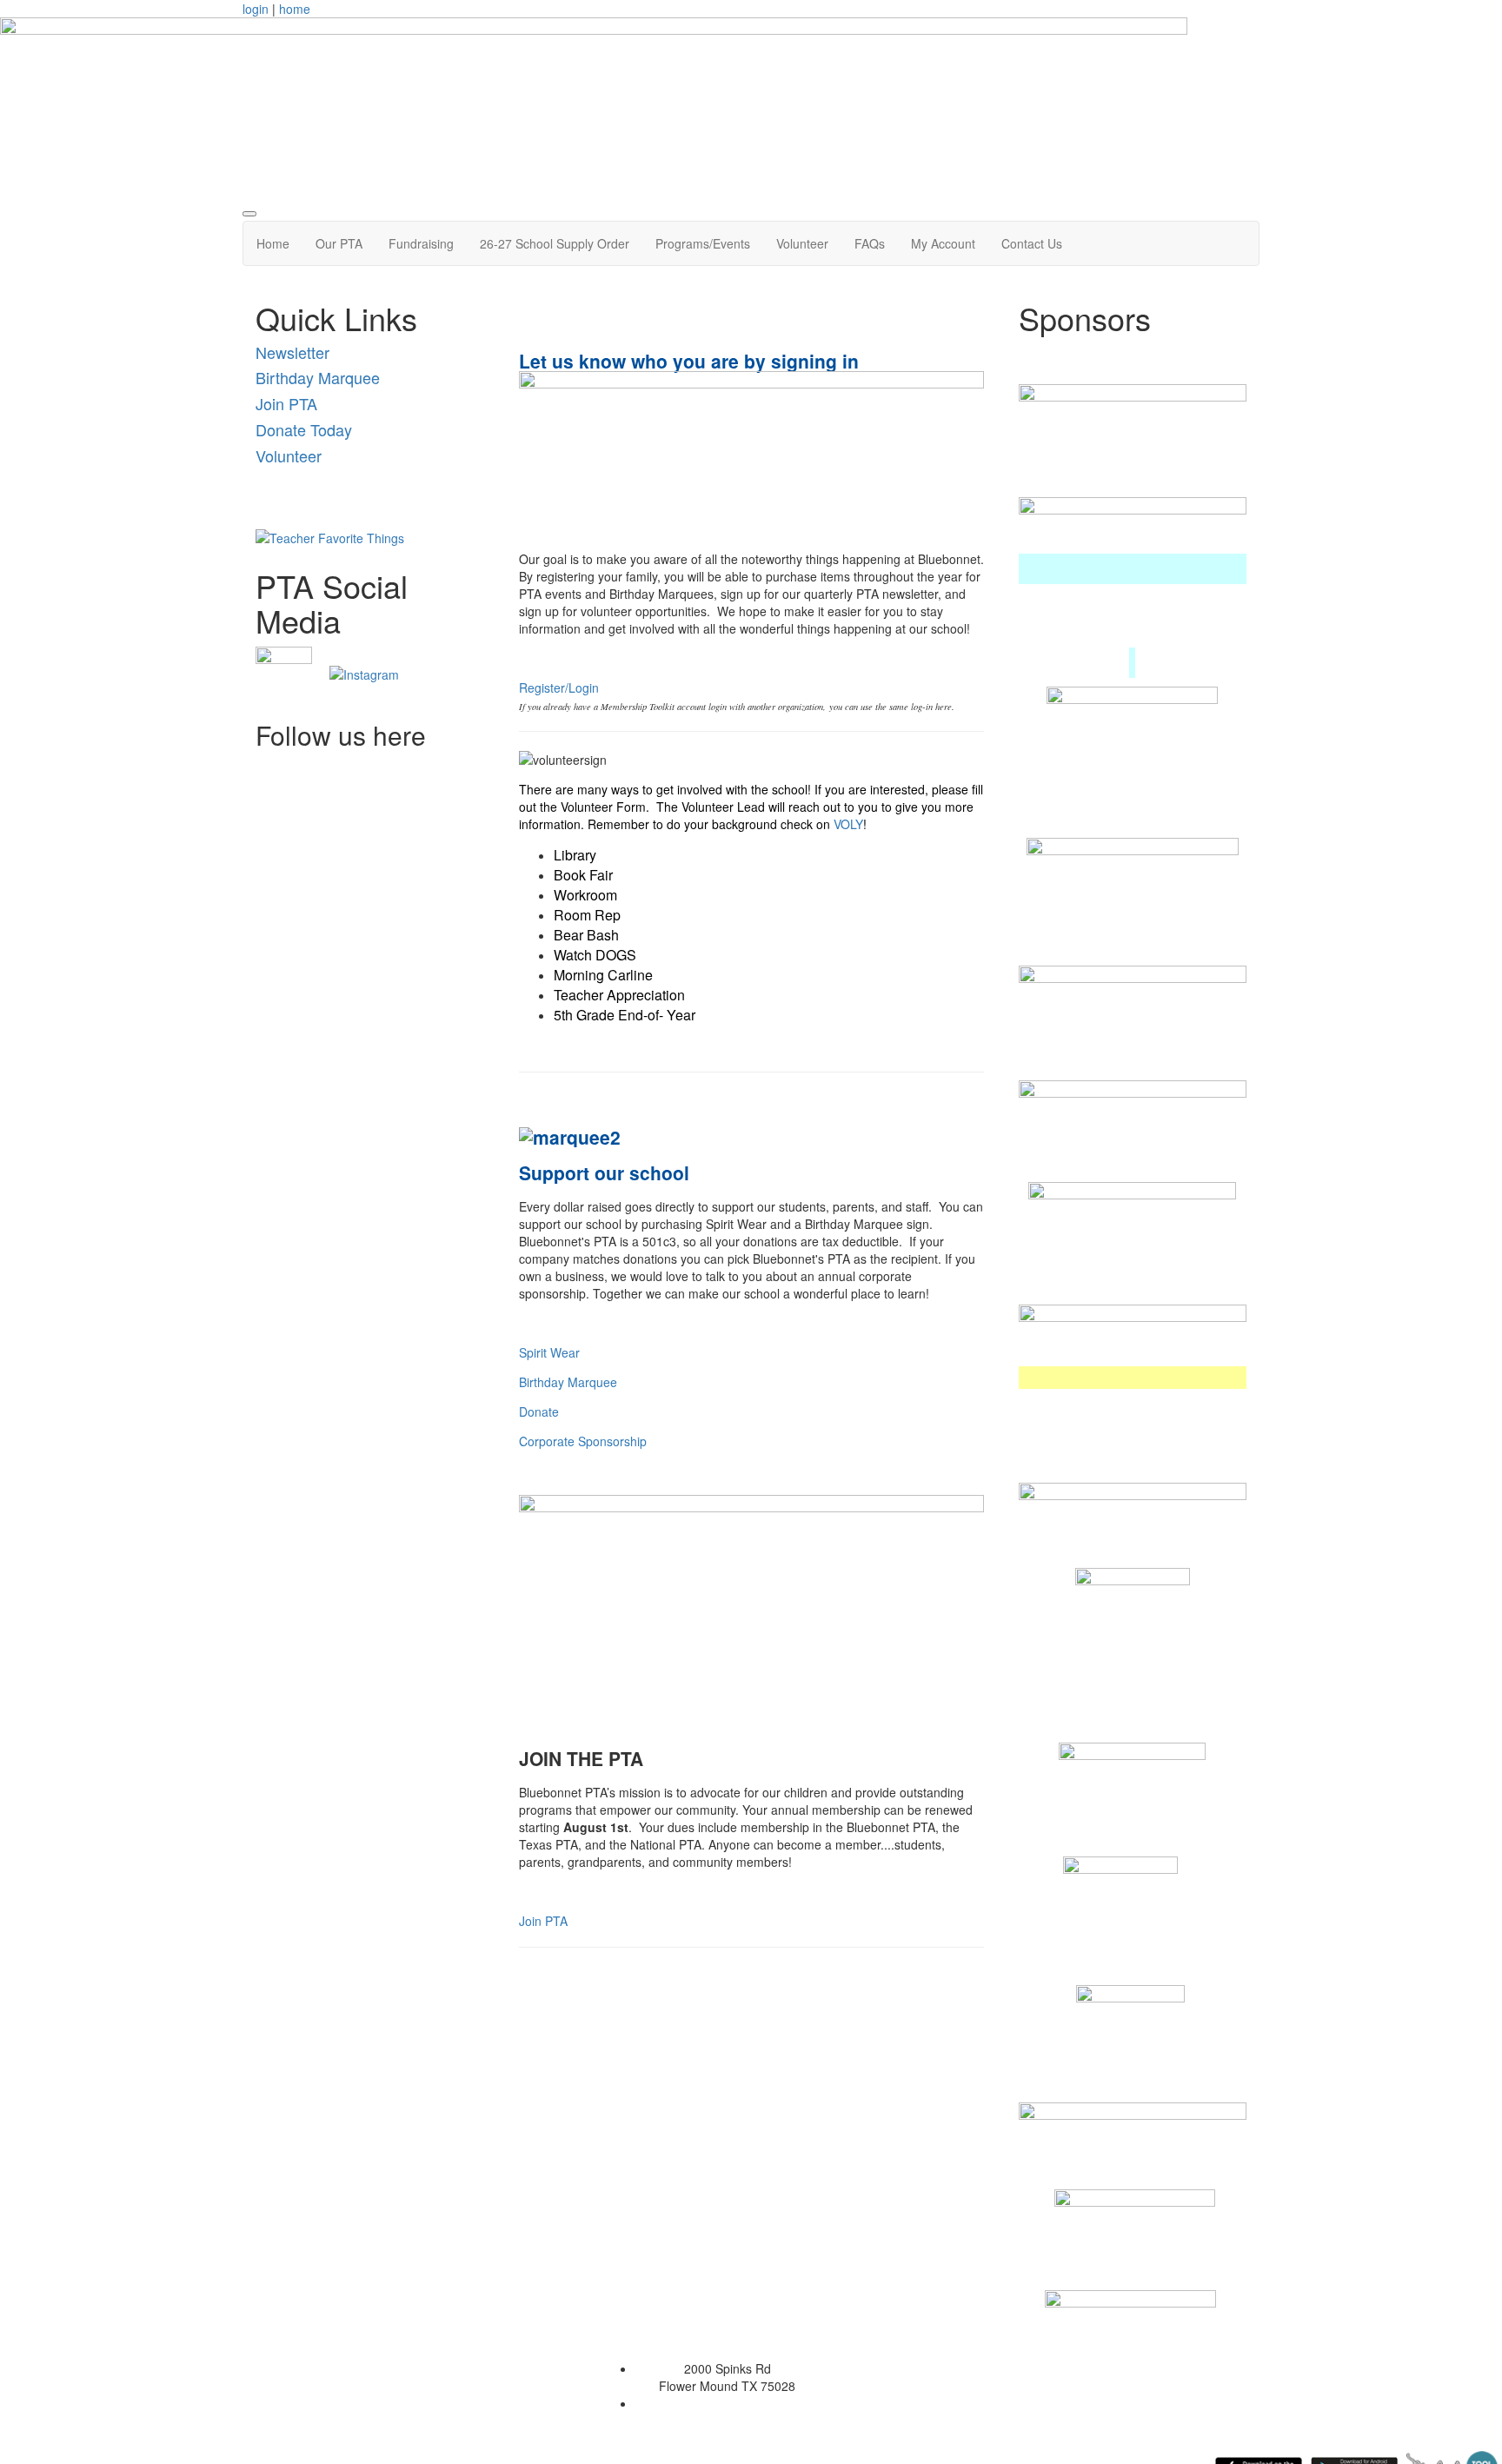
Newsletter (292, 352)
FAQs (870, 243)
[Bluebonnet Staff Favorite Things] (330, 536)
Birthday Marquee (318, 377)
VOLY (848, 824)
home (295, 9)
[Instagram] (364, 673)
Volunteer (802, 243)
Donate (539, 1411)
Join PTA (286, 403)
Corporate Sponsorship (583, 1441)
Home (273, 243)
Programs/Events (703, 243)
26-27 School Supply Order (555, 243)
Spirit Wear (549, 1352)
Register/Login (559, 687)
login (256, 9)
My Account (943, 243)
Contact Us (1032, 243)
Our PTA (339, 243)
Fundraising (421, 243)
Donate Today (304, 429)
